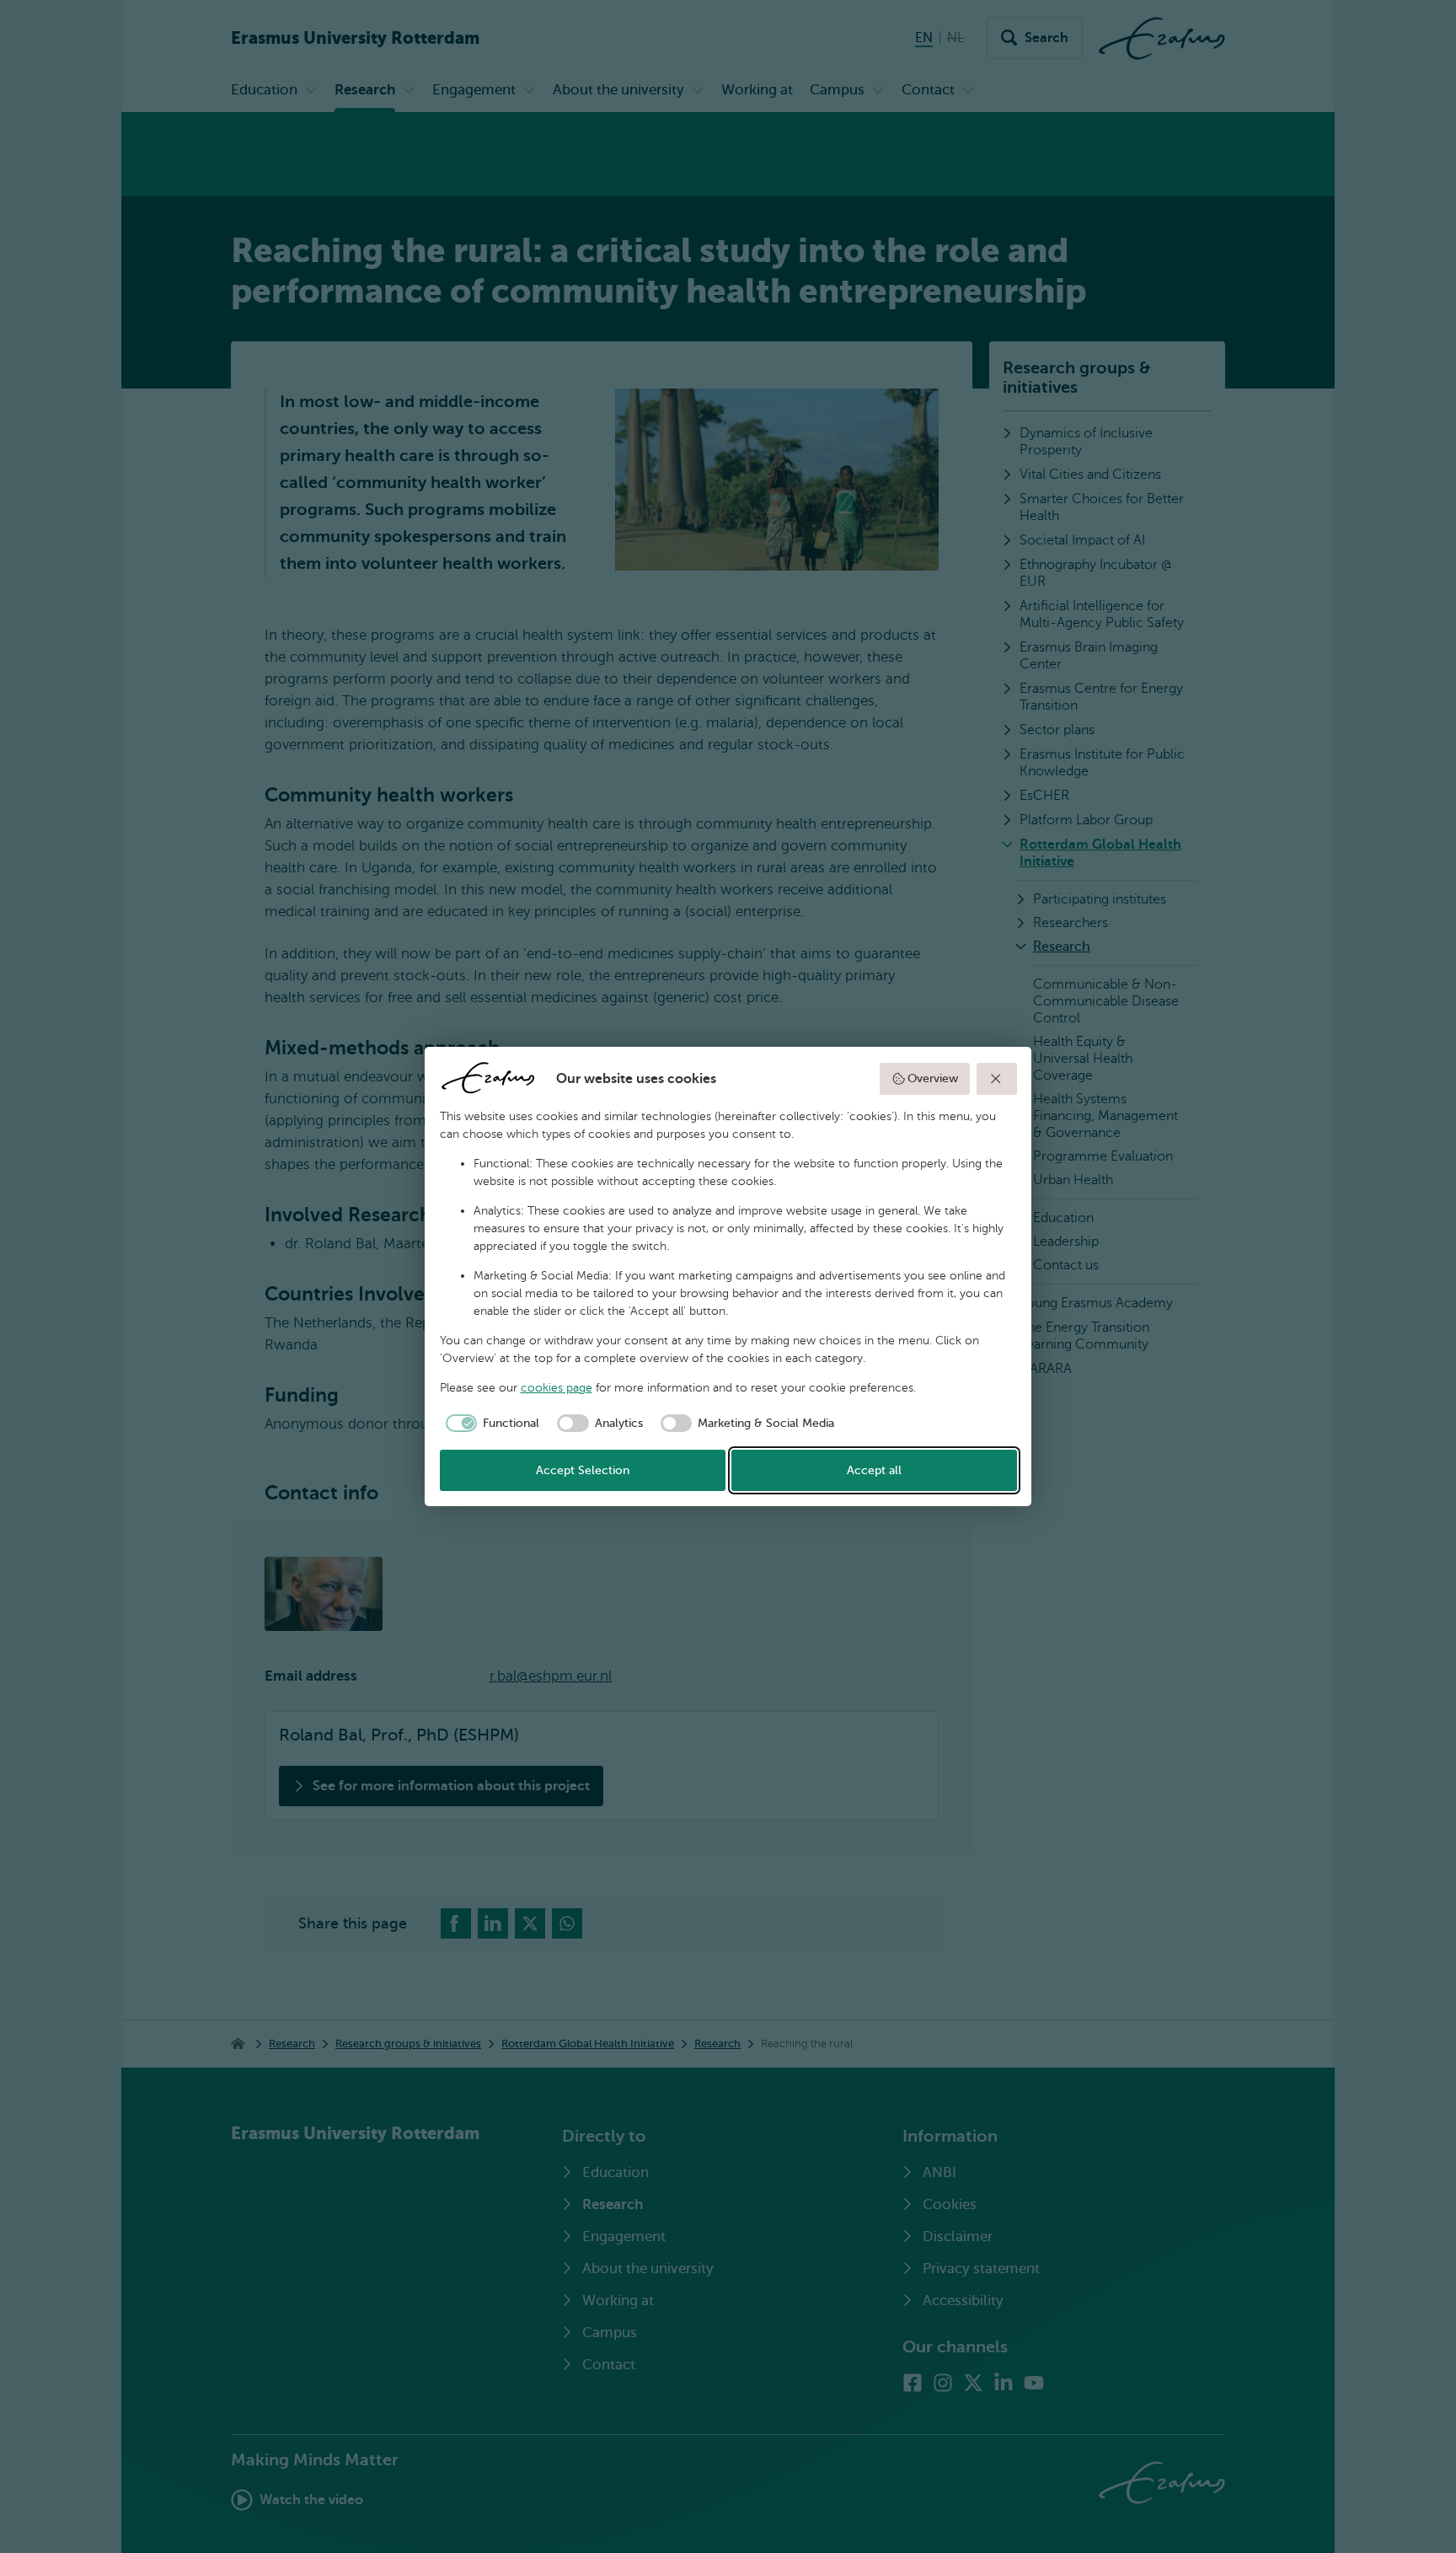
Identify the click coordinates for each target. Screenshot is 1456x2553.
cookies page (557, 1388)
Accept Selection (583, 1470)
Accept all (874, 1470)
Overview (933, 1078)
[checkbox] (490, 1424)
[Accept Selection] (997, 1079)
